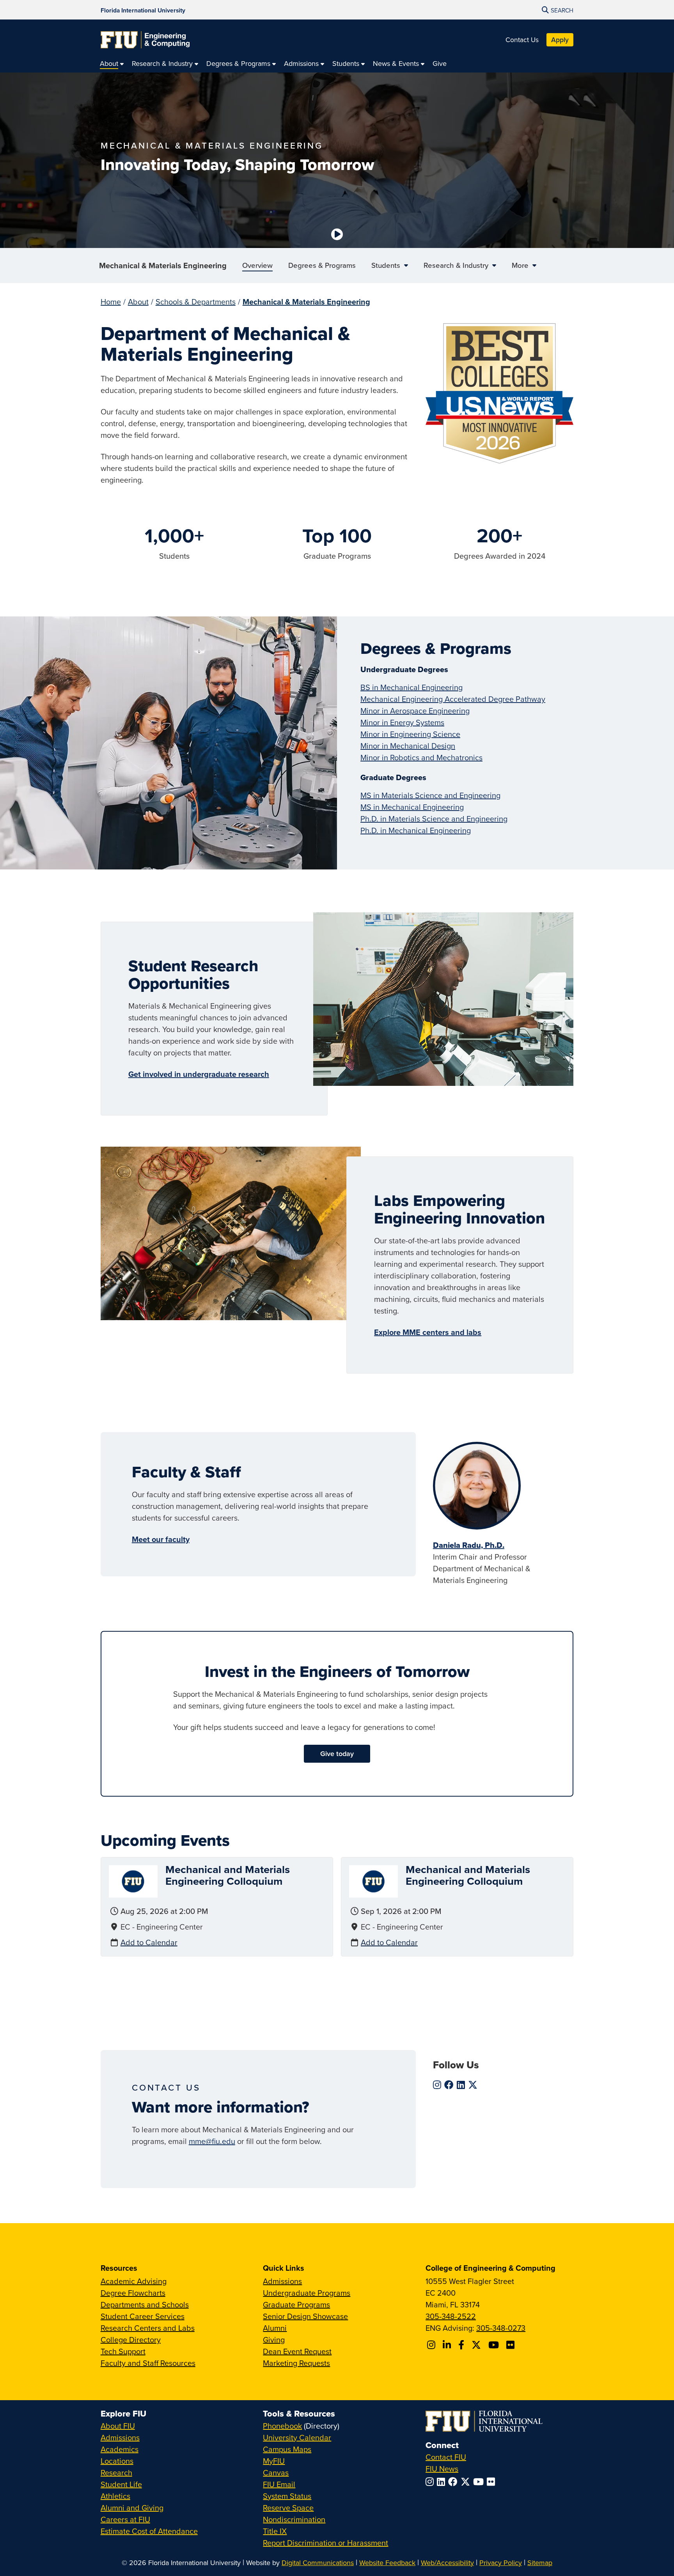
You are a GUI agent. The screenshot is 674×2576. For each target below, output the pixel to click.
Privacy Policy (501, 2563)
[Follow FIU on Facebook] (454, 2482)
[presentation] (133, 1881)
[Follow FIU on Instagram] (431, 2482)
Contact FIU (446, 2457)
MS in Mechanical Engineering (412, 807)
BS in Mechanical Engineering (411, 687)
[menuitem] (112, 63)
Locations (117, 2461)
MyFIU (274, 2461)
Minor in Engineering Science (410, 734)
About (138, 302)
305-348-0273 (501, 2328)
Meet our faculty (161, 1539)
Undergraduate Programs (307, 2293)
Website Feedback (387, 2563)
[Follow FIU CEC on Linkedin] (448, 2345)
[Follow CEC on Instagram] (432, 2345)
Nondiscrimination (294, 2519)
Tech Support (123, 2351)
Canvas (276, 2472)
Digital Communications (318, 2563)
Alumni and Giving (132, 2508)
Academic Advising (134, 2281)
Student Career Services (143, 2316)
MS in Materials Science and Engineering (430, 795)
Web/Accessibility (447, 2563)
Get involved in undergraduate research (199, 1074)
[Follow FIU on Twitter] (467, 2482)
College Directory (131, 2340)
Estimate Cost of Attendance (149, 2531)
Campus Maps (287, 2449)
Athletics (115, 2496)
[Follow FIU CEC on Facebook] (462, 2345)
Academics (120, 2449)
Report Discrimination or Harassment (325, 2543)
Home (111, 302)
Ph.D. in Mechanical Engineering (416, 830)
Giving (274, 2340)
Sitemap (540, 2563)
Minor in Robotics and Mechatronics (421, 757)
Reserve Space (288, 2508)
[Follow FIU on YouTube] (480, 2482)
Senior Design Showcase (305, 2316)
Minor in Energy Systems (402, 722)
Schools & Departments (196, 302)
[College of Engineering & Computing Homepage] (145, 40)
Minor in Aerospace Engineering (415, 711)
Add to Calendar (149, 1942)
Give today (337, 1754)
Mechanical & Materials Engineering (163, 265)
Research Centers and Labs (148, 2328)
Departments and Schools (145, 2304)
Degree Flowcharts (133, 2293)
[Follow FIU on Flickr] (492, 2482)
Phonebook (282, 2426)
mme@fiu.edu (212, 2141)
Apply (560, 40)
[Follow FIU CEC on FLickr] (512, 2345)
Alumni (275, 2328)
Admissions (282, 2281)
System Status (287, 2496)
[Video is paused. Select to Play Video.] (337, 234)
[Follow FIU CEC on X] (477, 2345)
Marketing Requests (296, 2363)
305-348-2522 (451, 2316)
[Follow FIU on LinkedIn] (443, 2482)
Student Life (121, 2484)
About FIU (118, 2426)
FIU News (442, 2469)
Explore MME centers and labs (428, 1332)
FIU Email (279, 2484)
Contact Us (522, 40)
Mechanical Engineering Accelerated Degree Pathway (453, 699)
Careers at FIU (125, 2519)
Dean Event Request (297, 2351)
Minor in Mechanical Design (408, 746)
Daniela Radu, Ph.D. (469, 1545)
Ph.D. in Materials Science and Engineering (434, 819)
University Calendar (297, 2437)
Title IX (275, 2531)
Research (116, 2472)
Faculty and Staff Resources (148, 2363)
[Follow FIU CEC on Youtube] (495, 2345)
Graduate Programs (296, 2304)
